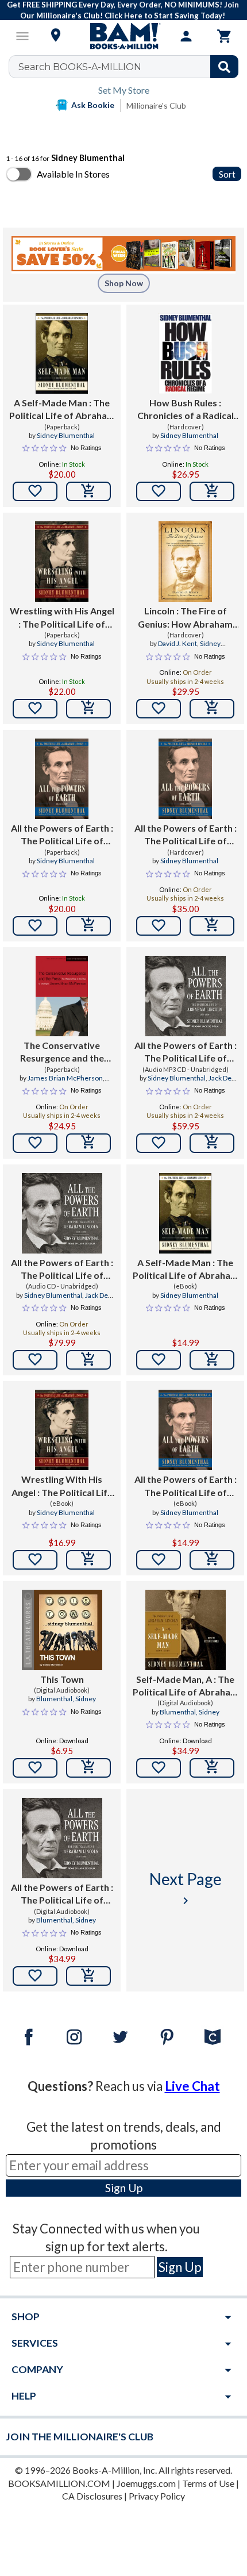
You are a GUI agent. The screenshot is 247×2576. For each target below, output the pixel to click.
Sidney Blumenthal (66, 435)
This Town (62, 1679)
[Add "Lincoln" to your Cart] (212, 709)
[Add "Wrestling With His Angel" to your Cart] (88, 1560)
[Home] (123, 36)
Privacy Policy (157, 2496)
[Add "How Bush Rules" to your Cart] (212, 491)
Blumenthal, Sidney (66, 1699)
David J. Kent (177, 643)
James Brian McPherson (65, 1078)
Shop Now (124, 283)
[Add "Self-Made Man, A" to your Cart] (212, 1768)
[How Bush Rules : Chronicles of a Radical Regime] (185, 353)
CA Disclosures (92, 2496)
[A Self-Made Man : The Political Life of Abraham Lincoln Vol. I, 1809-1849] (61, 353)
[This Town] (62, 1630)
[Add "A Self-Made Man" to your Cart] (88, 491)
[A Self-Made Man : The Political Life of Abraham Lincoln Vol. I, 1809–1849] (185, 1213)
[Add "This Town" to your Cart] (88, 1768)
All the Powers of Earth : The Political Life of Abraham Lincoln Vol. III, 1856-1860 (62, 835)
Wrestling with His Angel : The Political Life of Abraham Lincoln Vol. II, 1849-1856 (62, 618)
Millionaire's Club (156, 105)
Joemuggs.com (146, 2483)
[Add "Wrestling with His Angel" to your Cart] (88, 709)
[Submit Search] (224, 67)
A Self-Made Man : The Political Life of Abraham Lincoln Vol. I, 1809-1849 (62, 410)
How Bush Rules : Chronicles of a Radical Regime (186, 410)
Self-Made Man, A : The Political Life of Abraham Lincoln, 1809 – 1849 (186, 1686)
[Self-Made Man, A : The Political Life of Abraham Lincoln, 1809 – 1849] (186, 1630)
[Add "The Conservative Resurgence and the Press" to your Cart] (88, 1143)
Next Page (186, 1888)
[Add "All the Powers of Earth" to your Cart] (88, 926)
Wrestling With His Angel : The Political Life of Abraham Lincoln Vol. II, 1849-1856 (62, 1486)
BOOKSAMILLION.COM (59, 2483)
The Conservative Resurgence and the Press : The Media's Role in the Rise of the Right (62, 1052)
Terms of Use (208, 2483)
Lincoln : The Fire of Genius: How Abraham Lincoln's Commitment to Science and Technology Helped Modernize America (186, 618)
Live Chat (192, 2086)
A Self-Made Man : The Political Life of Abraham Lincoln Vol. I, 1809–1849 (186, 1270)
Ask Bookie (93, 105)
